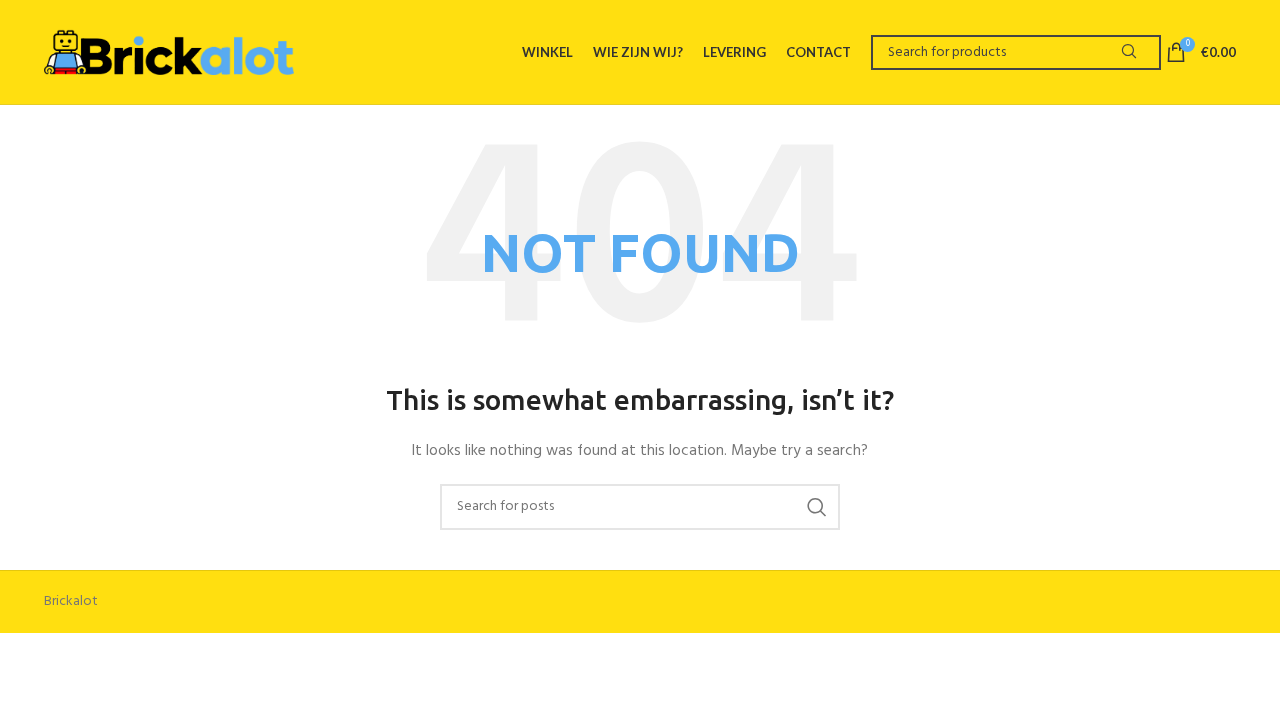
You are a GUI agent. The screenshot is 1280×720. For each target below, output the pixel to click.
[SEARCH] (1128, 52)
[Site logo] (169, 52)
